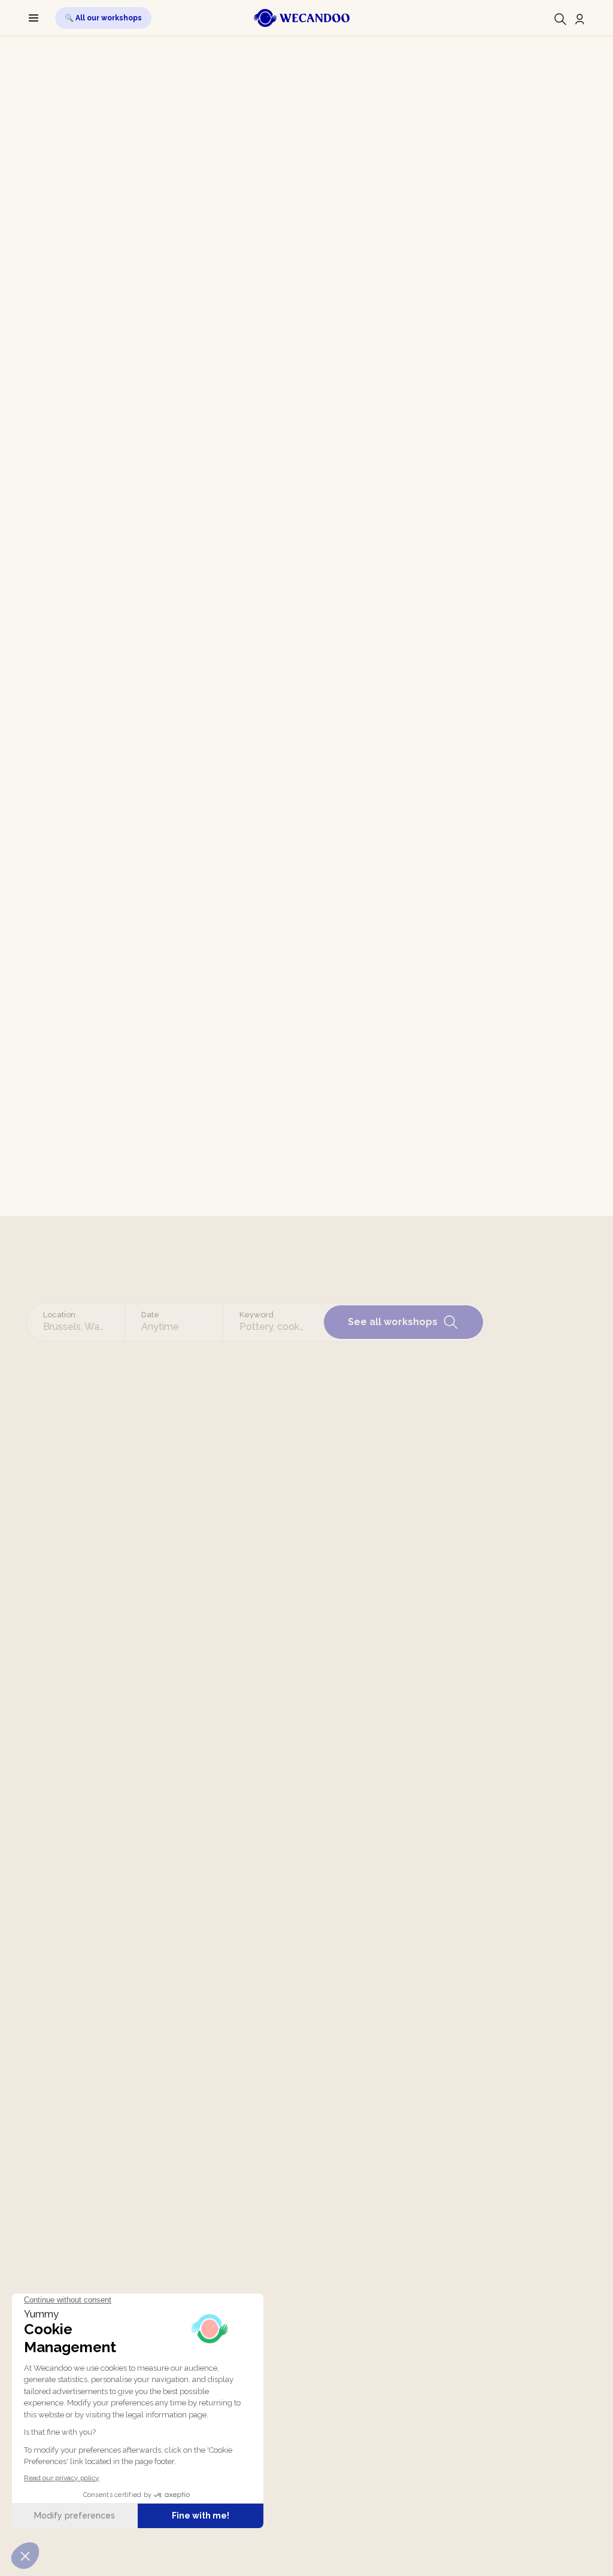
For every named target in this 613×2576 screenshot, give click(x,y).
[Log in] (579, 19)
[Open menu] (34, 18)
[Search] (560, 19)
